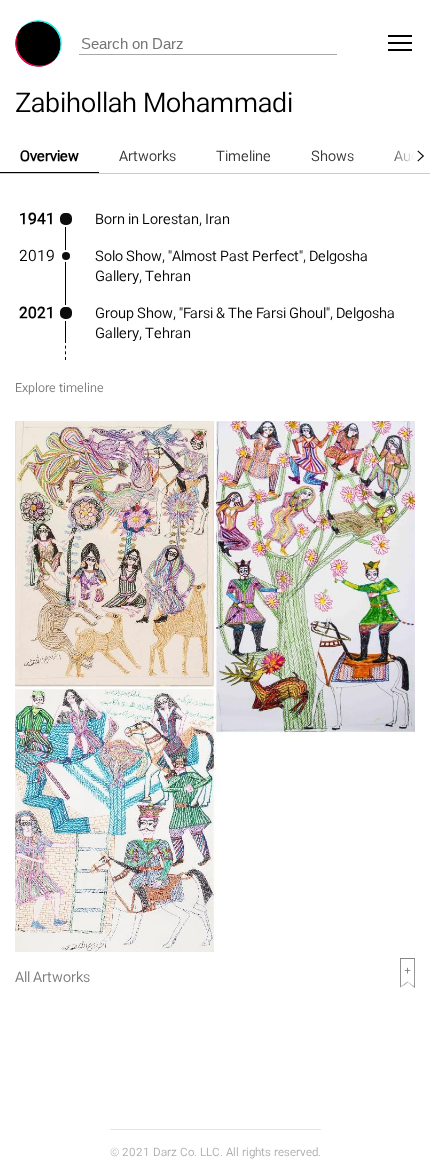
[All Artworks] (215, 946)
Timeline (243, 155)
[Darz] (38, 43)
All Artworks (52, 976)
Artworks (147, 155)
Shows (332, 155)
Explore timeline (59, 387)
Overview (49, 155)
